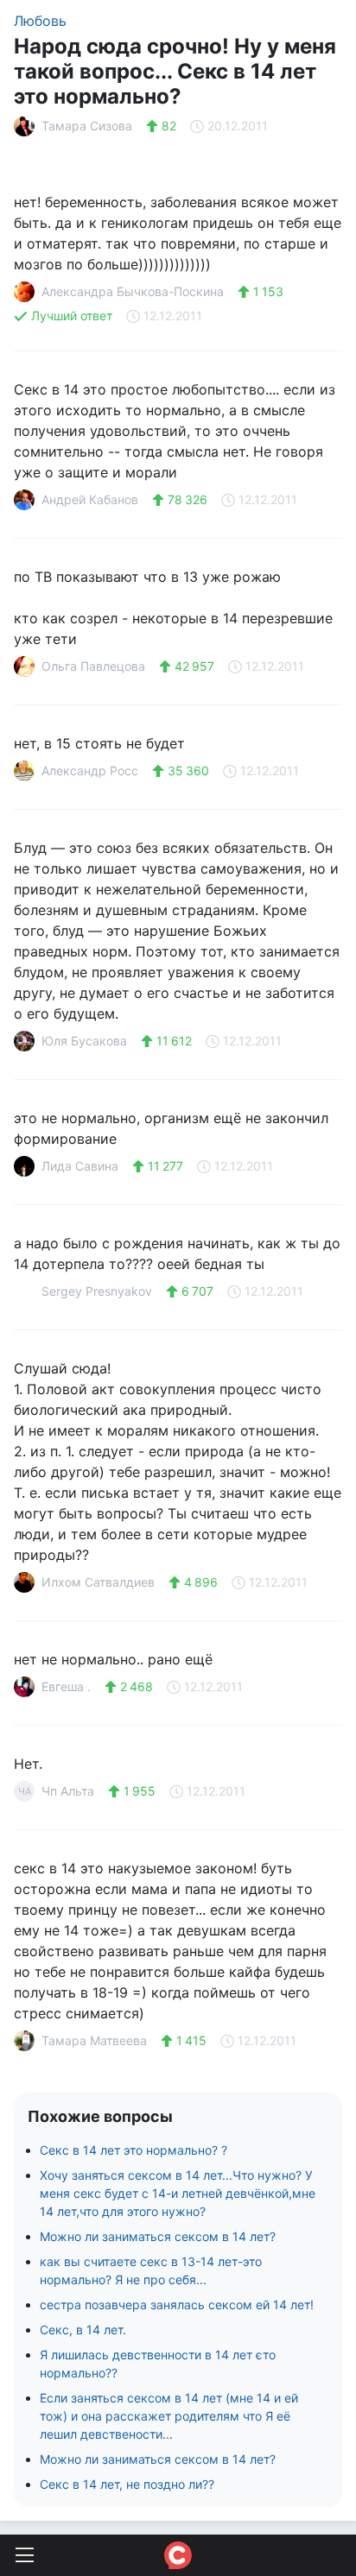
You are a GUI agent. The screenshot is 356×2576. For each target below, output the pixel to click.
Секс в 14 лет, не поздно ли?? (127, 2484)
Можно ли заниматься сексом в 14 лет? (158, 2236)
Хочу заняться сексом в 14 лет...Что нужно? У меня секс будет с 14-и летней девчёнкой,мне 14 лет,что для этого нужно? (178, 2193)
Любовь (40, 21)
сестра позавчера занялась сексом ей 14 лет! (177, 2305)
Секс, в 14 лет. (83, 2330)
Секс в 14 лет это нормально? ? (133, 2150)
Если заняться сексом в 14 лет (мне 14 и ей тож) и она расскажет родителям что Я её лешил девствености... (169, 2416)
